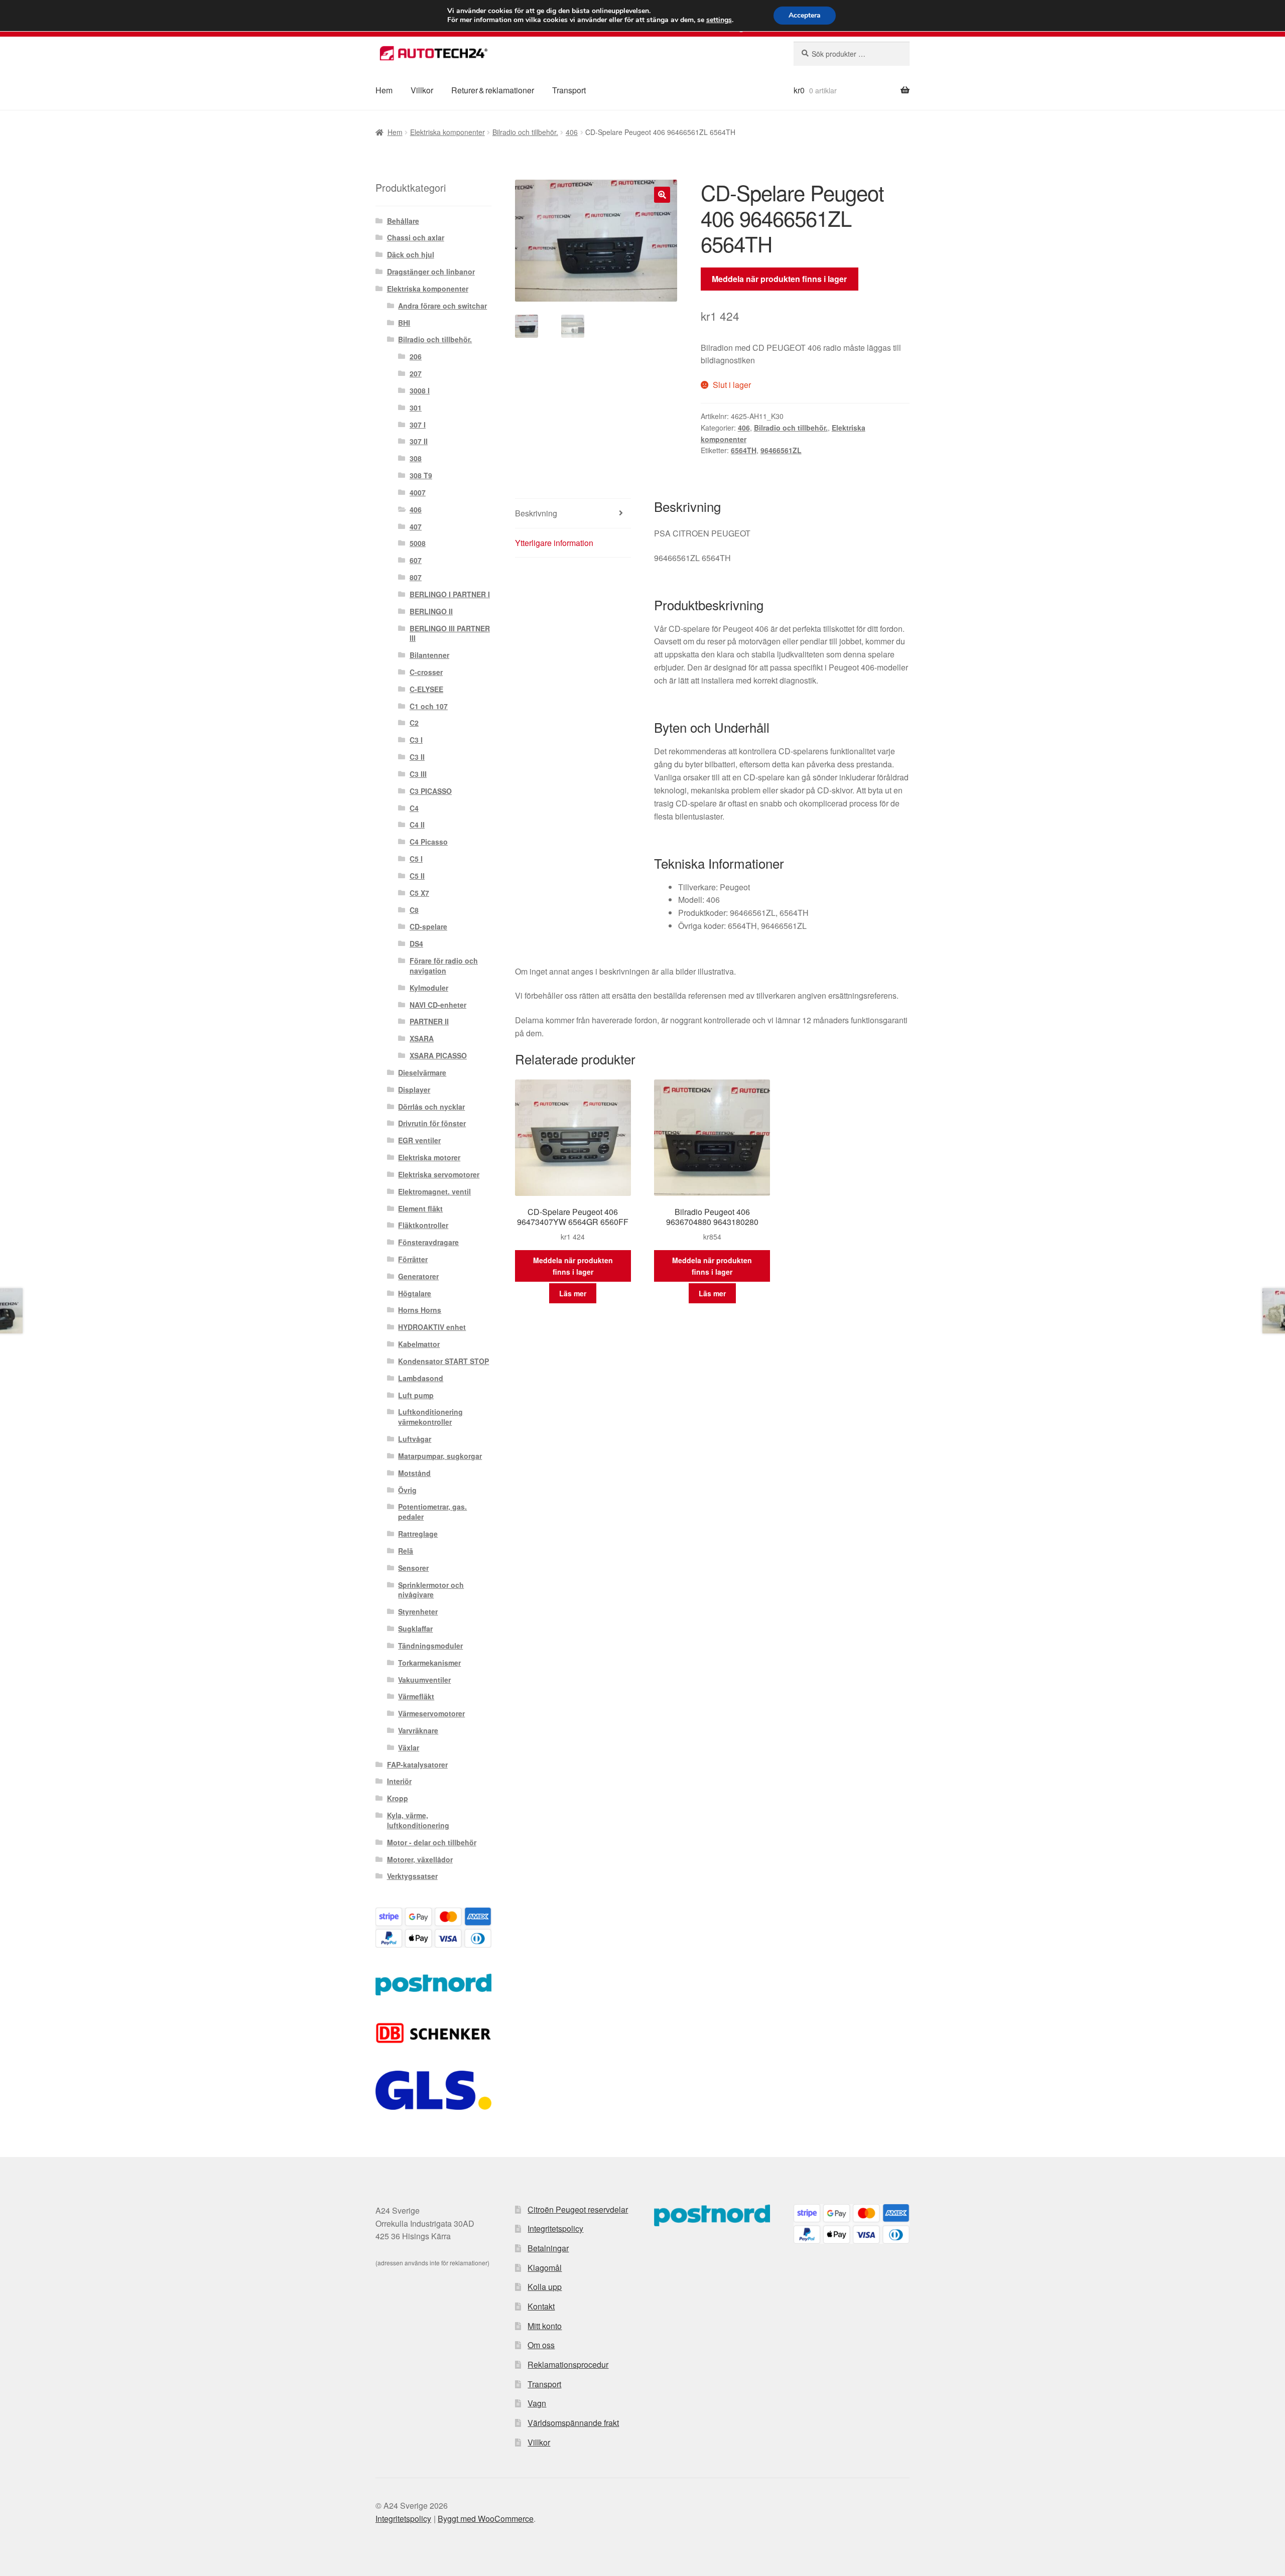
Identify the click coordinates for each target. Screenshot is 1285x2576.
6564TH (744, 450)
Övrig (407, 1490)
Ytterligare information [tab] (554, 543)
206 (416, 356)
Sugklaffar (415, 1629)
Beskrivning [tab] (536, 513)
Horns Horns (420, 1310)
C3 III (418, 774)
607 (416, 560)
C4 (414, 808)
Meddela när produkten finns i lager (779, 279)
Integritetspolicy (555, 2228)
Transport (569, 90)
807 (416, 577)
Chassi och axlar (416, 237)
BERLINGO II (431, 611)
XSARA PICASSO (438, 1055)
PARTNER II (429, 1021)
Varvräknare (418, 1730)
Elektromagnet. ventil (434, 1191)
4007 (418, 492)
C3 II (417, 757)
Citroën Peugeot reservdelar (578, 2209)
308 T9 (421, 475)
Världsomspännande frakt (573, 2423)
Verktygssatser (412, 1876)
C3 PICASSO (431, 791)
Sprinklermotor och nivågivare (431, 1590)
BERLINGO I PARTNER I (450, 594)
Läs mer (573, 1293)
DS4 (416, 943)
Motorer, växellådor (420, 1859)
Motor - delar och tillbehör (432, 1842)
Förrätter (413, 1259)
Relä (406, 1551)
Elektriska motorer (429, 1157)
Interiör (399, 1781)
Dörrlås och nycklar (431, 1107)
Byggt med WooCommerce (486, 2519)
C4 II (417, 825)
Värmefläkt (416, 1696)
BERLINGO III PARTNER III (450, 633)
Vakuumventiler (424, 1680)
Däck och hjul (411, 254)
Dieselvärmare (422, 1072)
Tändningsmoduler (430, 1646)
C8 (414, 910)
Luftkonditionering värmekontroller (430, 1417)
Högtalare (415, 1293)
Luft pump (416, 1395)
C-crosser (426, 672)
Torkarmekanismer (429, 1663)
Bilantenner (429, 655)
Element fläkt (420, 1208)
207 (416, 373)
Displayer (414, 1090)
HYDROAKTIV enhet (432, 1327)
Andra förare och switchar (442, 306)
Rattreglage (418, 1534)
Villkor (422, 90)
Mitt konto (545, 2326)
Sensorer (413, 1568)
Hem (384, 90)
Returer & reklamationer (493, 90)
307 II (419, 441)
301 (416, 408)
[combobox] (852, 54)
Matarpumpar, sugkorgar (440, 1456)
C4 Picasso (429, 842)
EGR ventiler (419, 1140)
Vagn (537, 2403)
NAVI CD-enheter (438, 1005)
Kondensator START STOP (443, 1361)
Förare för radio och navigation (444, 966)
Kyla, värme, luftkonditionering (418, 1820)
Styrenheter (418, 1611)
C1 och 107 (429, 706)
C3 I (416, 740)
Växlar (409, 1747)
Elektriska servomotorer (439, 1174)
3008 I (420, 390)
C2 (414, 723)
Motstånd (414, 1473)
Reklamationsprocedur (568, 2364)
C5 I (416, 859)
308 (416, 458)
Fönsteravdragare (428, 1242)
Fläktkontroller (423, 1225)
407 (416, 526)
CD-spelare (428, 926)
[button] (662, 195)
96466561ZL (781, 450)
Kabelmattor (419, 1344)
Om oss (541, 2345)
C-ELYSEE (426, 689)
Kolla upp (545, 2287)
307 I (418, 425)
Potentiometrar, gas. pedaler (432, 1512)
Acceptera (805, 15)
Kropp (398, 1798)
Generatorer (418, 1276)
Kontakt (541, 2306)
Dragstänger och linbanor (431, 272)
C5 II (417, 876)
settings (719, 20)
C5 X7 (419, 893)
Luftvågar (415, 1439)
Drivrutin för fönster (432, 1123)
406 (572, 132)
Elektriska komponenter (447, 132)
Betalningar (548, 2248)
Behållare (403, 221)
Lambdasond (421, 1378)
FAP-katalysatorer (417, 1765)
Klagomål (545, 2268)
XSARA (422, 1038)
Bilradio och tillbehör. (525, 132)
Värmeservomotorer (431, 1713)
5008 (418, 543)
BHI (404, 323)
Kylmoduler (429, 988)
